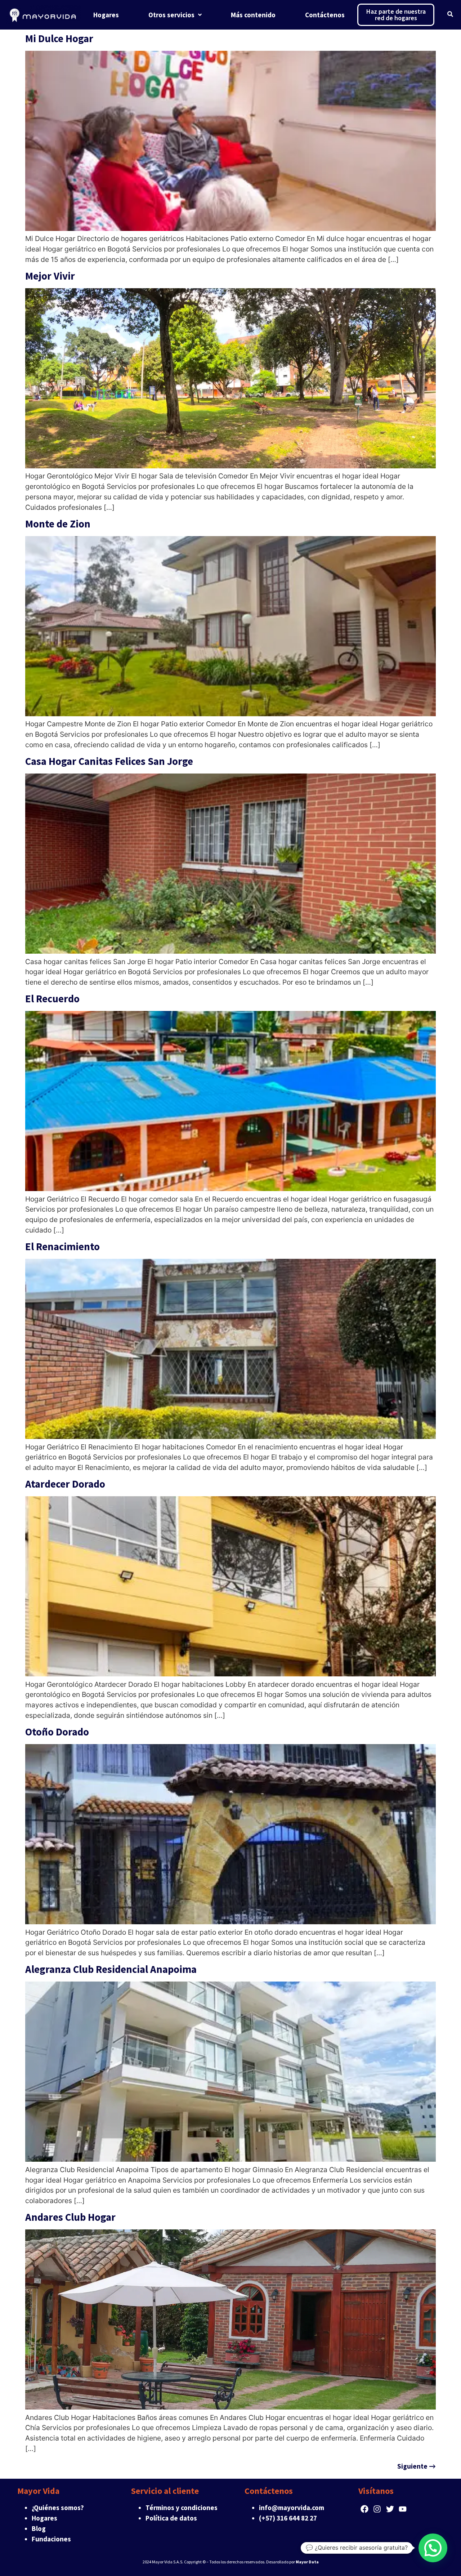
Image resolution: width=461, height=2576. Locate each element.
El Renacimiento (62, 1247)
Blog (39, 2528)
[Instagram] (377, 2509)
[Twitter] (390, 2509)
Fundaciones (51, 2539)
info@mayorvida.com (292, 2508)
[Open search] (450, 15)
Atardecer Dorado (65, 1484)
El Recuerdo (52, 999)
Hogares (44, 2518)
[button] (433, 2548)
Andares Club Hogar (70, 2217)
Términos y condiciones (182, 2508)
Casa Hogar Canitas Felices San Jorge (109, 761)
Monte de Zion (58, 524)
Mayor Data (307, 2562)
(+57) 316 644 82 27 (288, 2518)
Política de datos (171, 2518)
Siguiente (417, 2466)
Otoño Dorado (57, 1732)
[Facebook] (365, 2509)
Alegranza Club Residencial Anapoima (111, 1969)
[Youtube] (402, 2509)
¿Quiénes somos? (58, 2508)
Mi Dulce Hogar (59, 39)
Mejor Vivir (50, 276)
